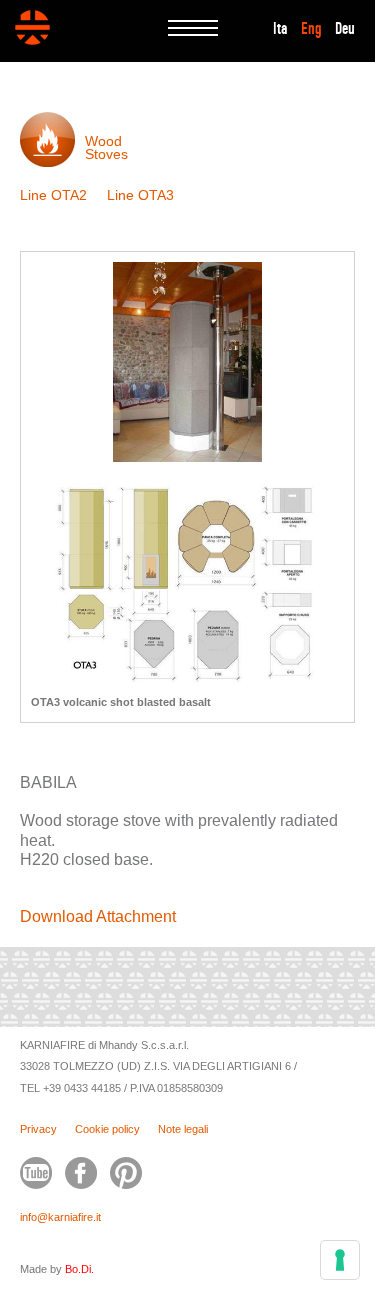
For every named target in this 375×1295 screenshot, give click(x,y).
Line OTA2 (53, 195)
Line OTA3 (140, 195)
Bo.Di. (79, 1269)
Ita (280, 29)
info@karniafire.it (60, 1217)
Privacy (38, 1129)
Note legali (183, 1129)
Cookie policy (107, 1129)
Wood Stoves (106, 147)
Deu (345, 29)
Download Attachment (98, 916)
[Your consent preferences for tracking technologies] (340, 1260)
